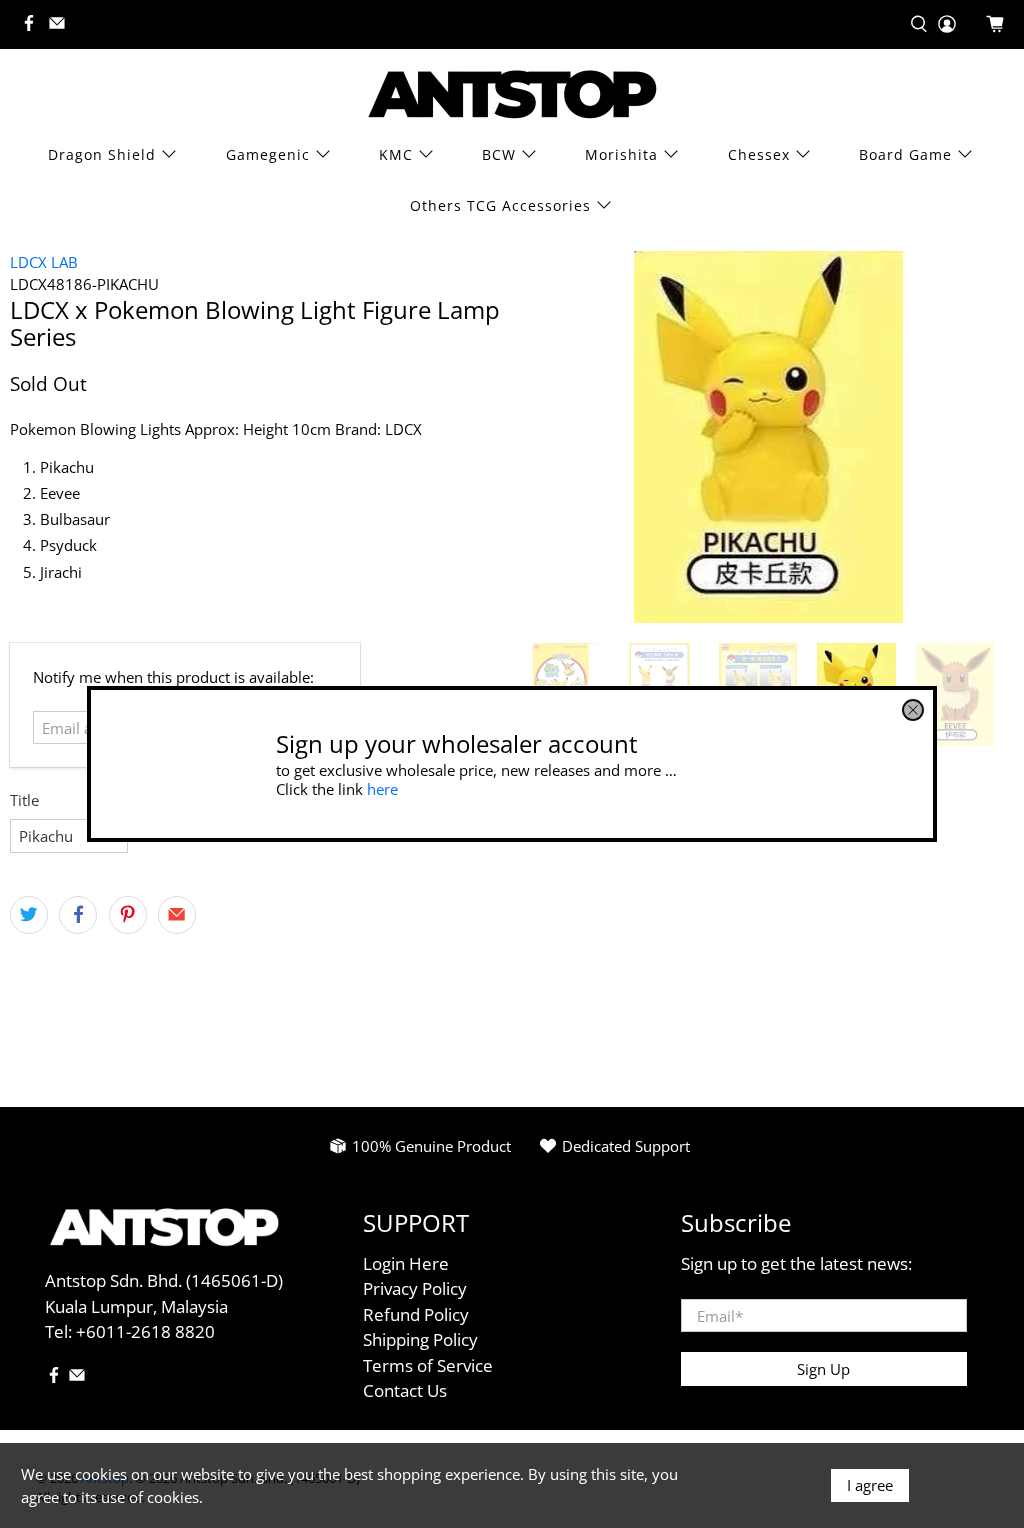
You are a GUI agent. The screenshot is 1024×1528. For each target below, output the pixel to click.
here (382, 788)
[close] (913, 710)
